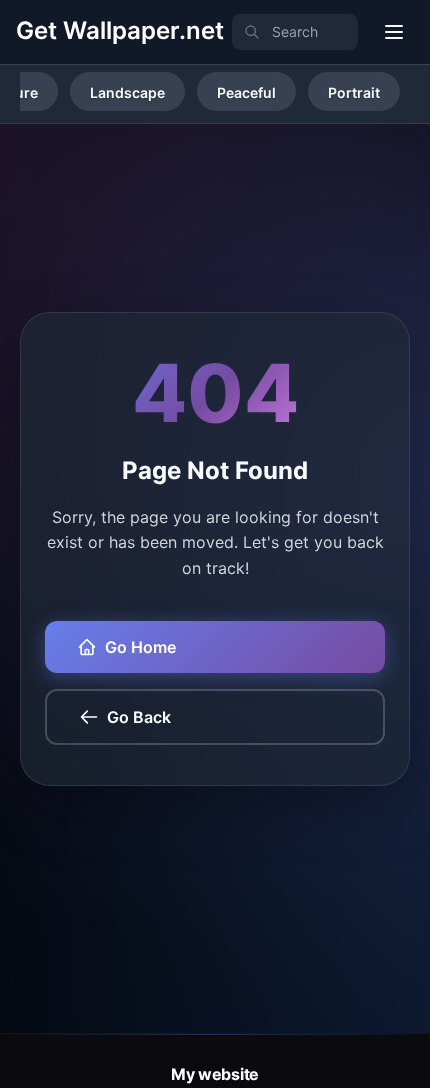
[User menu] (394, 32)
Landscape (127, 92)
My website (215, 1074)
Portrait (354, 92)
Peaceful (246, 92)
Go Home (140, 647)
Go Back (139, 717)
